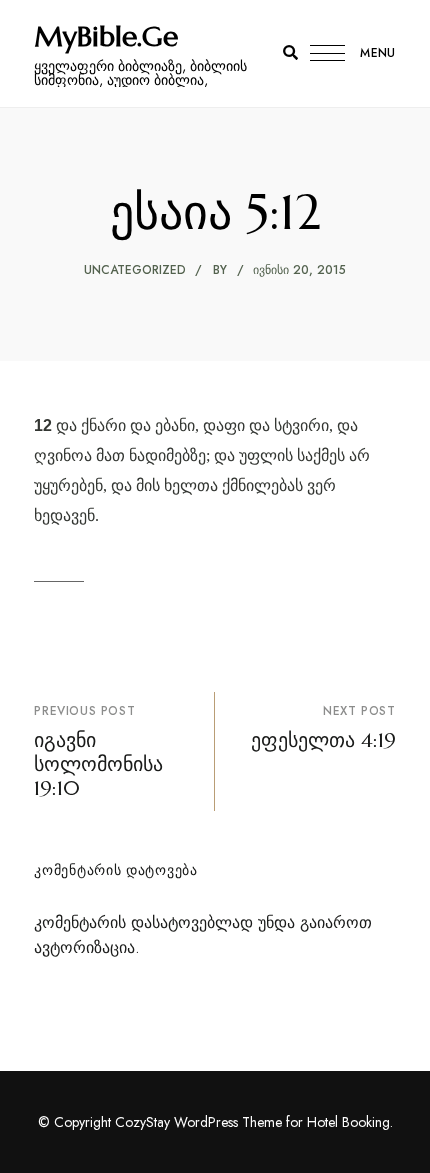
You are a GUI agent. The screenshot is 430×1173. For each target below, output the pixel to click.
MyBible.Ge (106, 37)
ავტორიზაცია (84, 947)
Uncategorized (135, 270)
